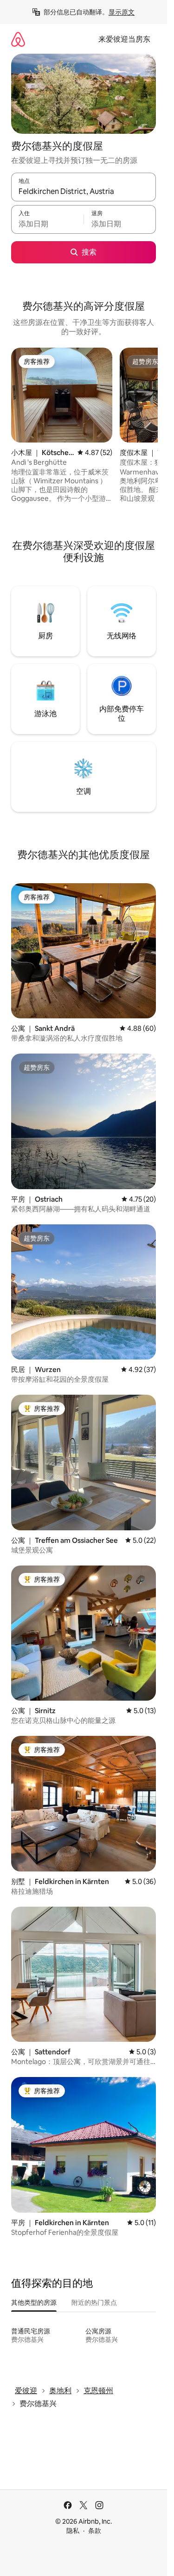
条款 (95, 2531)
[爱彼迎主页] (18, 39)
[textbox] (47, 224)
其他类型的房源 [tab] (34, 2302)
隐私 (73, 2531)
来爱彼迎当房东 (124, 39)
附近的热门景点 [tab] (94, 2302)
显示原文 (122, 12)
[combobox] (84, 191)
